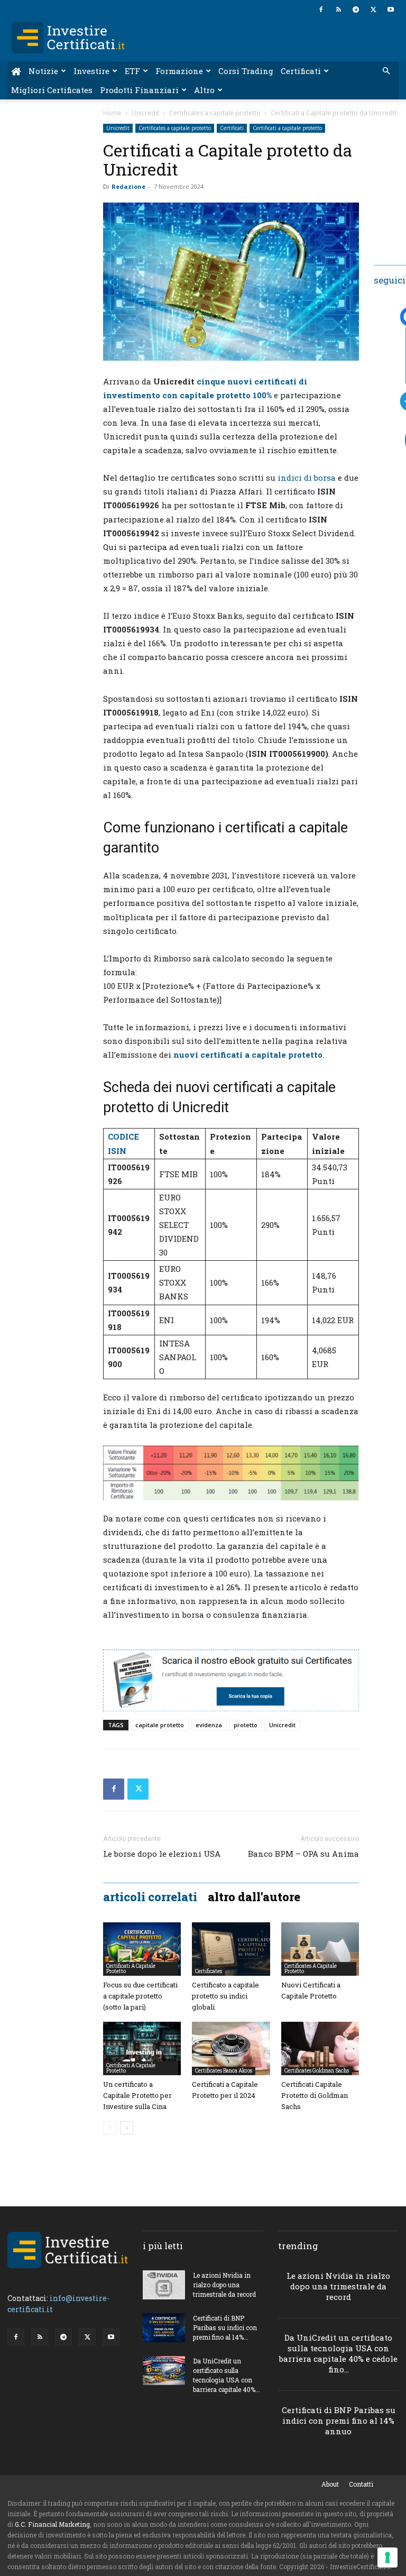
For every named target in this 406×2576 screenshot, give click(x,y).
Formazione (179, 71)
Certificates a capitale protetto (215, 113)
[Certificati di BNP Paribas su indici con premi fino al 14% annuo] (164, 2328)
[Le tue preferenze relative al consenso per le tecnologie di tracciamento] (387, 2557)
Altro (204, 90)
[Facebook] (321, 10)
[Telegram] (356, 10)
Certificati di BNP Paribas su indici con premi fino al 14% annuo (339, 2421)
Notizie (43, 71)
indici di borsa (307, 478)
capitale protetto (160, 1725)
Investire (91, 71)
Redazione (128, 186)
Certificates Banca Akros (224, 2071)
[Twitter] (373, 10)
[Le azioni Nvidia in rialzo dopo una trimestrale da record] (164, 2285)
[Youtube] (391, 10)
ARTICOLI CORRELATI (150, 1897)
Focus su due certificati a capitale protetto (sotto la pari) (140, 1996)
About (330, 2484)
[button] (386, 71)
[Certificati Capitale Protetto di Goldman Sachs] (320, 2048)
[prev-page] (110, 2128)
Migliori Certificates (52, 90)
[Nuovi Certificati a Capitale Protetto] (320, 1949)
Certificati (301, 71)
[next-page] (127, 2128)
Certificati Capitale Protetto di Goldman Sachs (315, 2095)
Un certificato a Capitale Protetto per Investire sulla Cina (137, 2095)
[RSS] (338, 10)
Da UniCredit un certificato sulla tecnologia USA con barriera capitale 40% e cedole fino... (338, 2353)
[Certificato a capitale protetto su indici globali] (231, 1949)
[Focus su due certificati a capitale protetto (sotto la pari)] (142, 1949)
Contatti (361, 2484)
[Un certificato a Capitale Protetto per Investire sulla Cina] (142, 2048)
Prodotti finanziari (139, 90)
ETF (132, 71)
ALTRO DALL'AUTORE (254, 1897)
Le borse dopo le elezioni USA (162, 1854)
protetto (246, 1725)
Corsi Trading (246, 71)
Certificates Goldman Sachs (317, 2071)
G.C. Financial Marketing (52, 2524)
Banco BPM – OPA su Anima (303, 1854)
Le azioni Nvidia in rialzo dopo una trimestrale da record (224, 2285)
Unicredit (145, 113)
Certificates (209, 1971)
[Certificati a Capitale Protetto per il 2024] (231, 2048)
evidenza (209, 1725)
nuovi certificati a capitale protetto (248, 1055)
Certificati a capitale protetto (287, 128)
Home (112, 113)
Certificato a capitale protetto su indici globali (225, 1996)
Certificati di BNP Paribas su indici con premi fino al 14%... (225, 2327)
